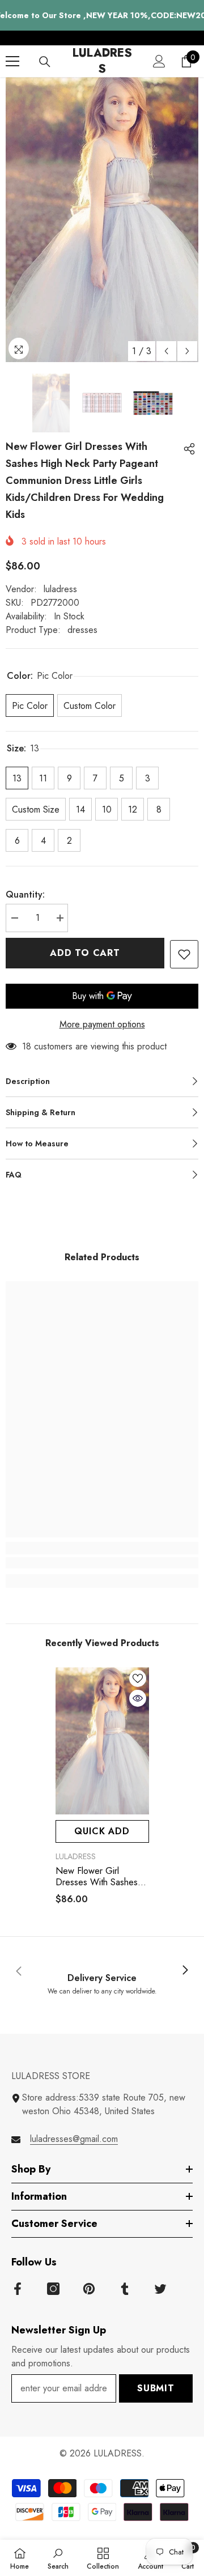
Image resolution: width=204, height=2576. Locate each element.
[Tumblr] (125, 2289)
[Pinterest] (89, 2289)
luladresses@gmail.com (74, 2139)
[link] (102, 1563)
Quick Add (102, 1831)
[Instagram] (53, 2289)
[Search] (45, 62)
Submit (156, 2388)
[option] (102, 220)
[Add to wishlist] (184, 954)
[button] (166, 351)
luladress (60, 589)
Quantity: (25, 894)
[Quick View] (138, 1698)
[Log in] (159, 61)
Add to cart (85, 953)
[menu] (12, 61)
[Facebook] (18, 2289)
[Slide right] (185, 1971)
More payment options (102, 1024)
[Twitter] (160, 2289)
